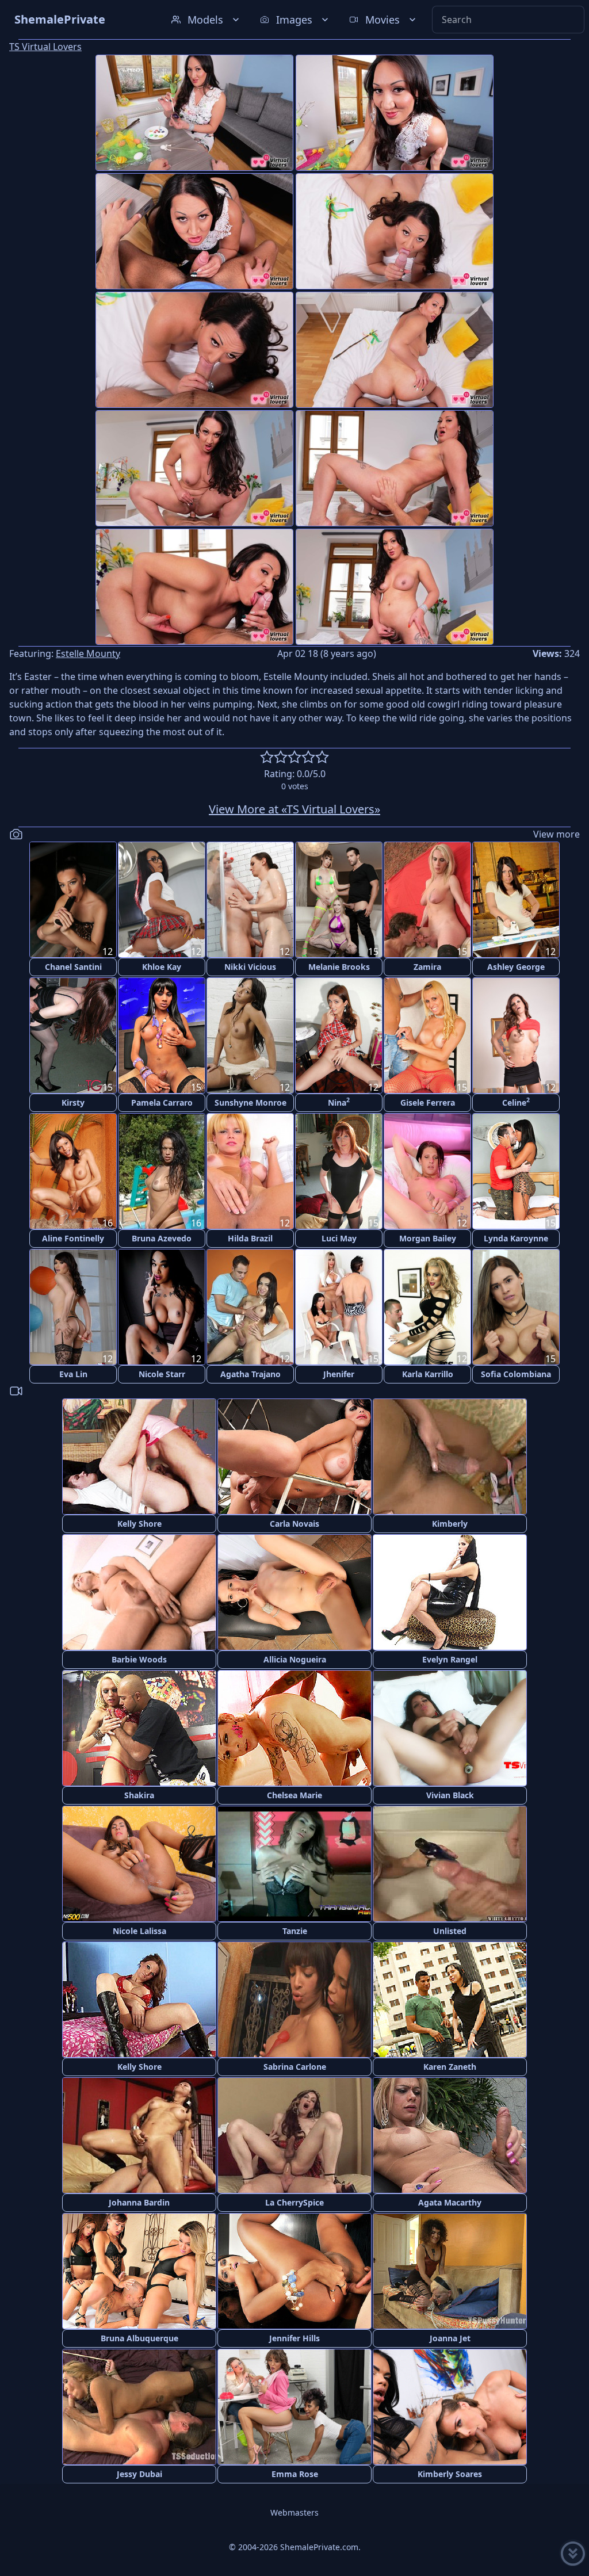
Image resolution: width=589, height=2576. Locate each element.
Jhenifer (339, 1374)
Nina (339, 1102)
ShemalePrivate (60, 19)
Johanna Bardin (139, 2202)
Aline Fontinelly (73, 1238)
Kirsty (73, 1102)
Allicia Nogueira (295, 1659)
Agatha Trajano (250, 1374)
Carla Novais (294, 1524)
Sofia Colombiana (516, 1374)
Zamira (427, 967)
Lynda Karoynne (516, 1238)
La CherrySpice (294, 2202)
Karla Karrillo (428, 1374)
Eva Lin (73, 1374)
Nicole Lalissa (139, 1931)
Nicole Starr (162, 1374)
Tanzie (295, 1931)
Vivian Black (450, 1795)
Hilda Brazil (250, 1238)
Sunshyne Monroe (250, 1102)
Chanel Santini (73, 967)
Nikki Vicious (250, 967)
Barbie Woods (139, 1659)
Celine (516, 1102)
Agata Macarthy (450, 2202)
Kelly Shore (139, 1524)
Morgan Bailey (428, 1238)
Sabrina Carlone (295, 2067)
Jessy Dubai (139, 2474)
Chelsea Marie (294, 1795)
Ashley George (516, 967)
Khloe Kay (162, 967)
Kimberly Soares (450, 2474)
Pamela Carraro (162, 1102)
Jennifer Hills (294, 2338)
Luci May (339, 1238)
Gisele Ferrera (428, 1102)
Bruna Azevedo (162, 1238)
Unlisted (450, 1931)
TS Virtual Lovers (45, 47)
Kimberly (450, 1524)
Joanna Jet (450, 2338)
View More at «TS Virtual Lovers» (294, 809)
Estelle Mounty (88, 653)
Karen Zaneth (450, 2067)
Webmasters (294, 2512)
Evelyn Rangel (450, 1659)
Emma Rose (295, 2474)
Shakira (139, 1795)
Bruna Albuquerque (139, 2338)
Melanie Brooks (339, 967)
